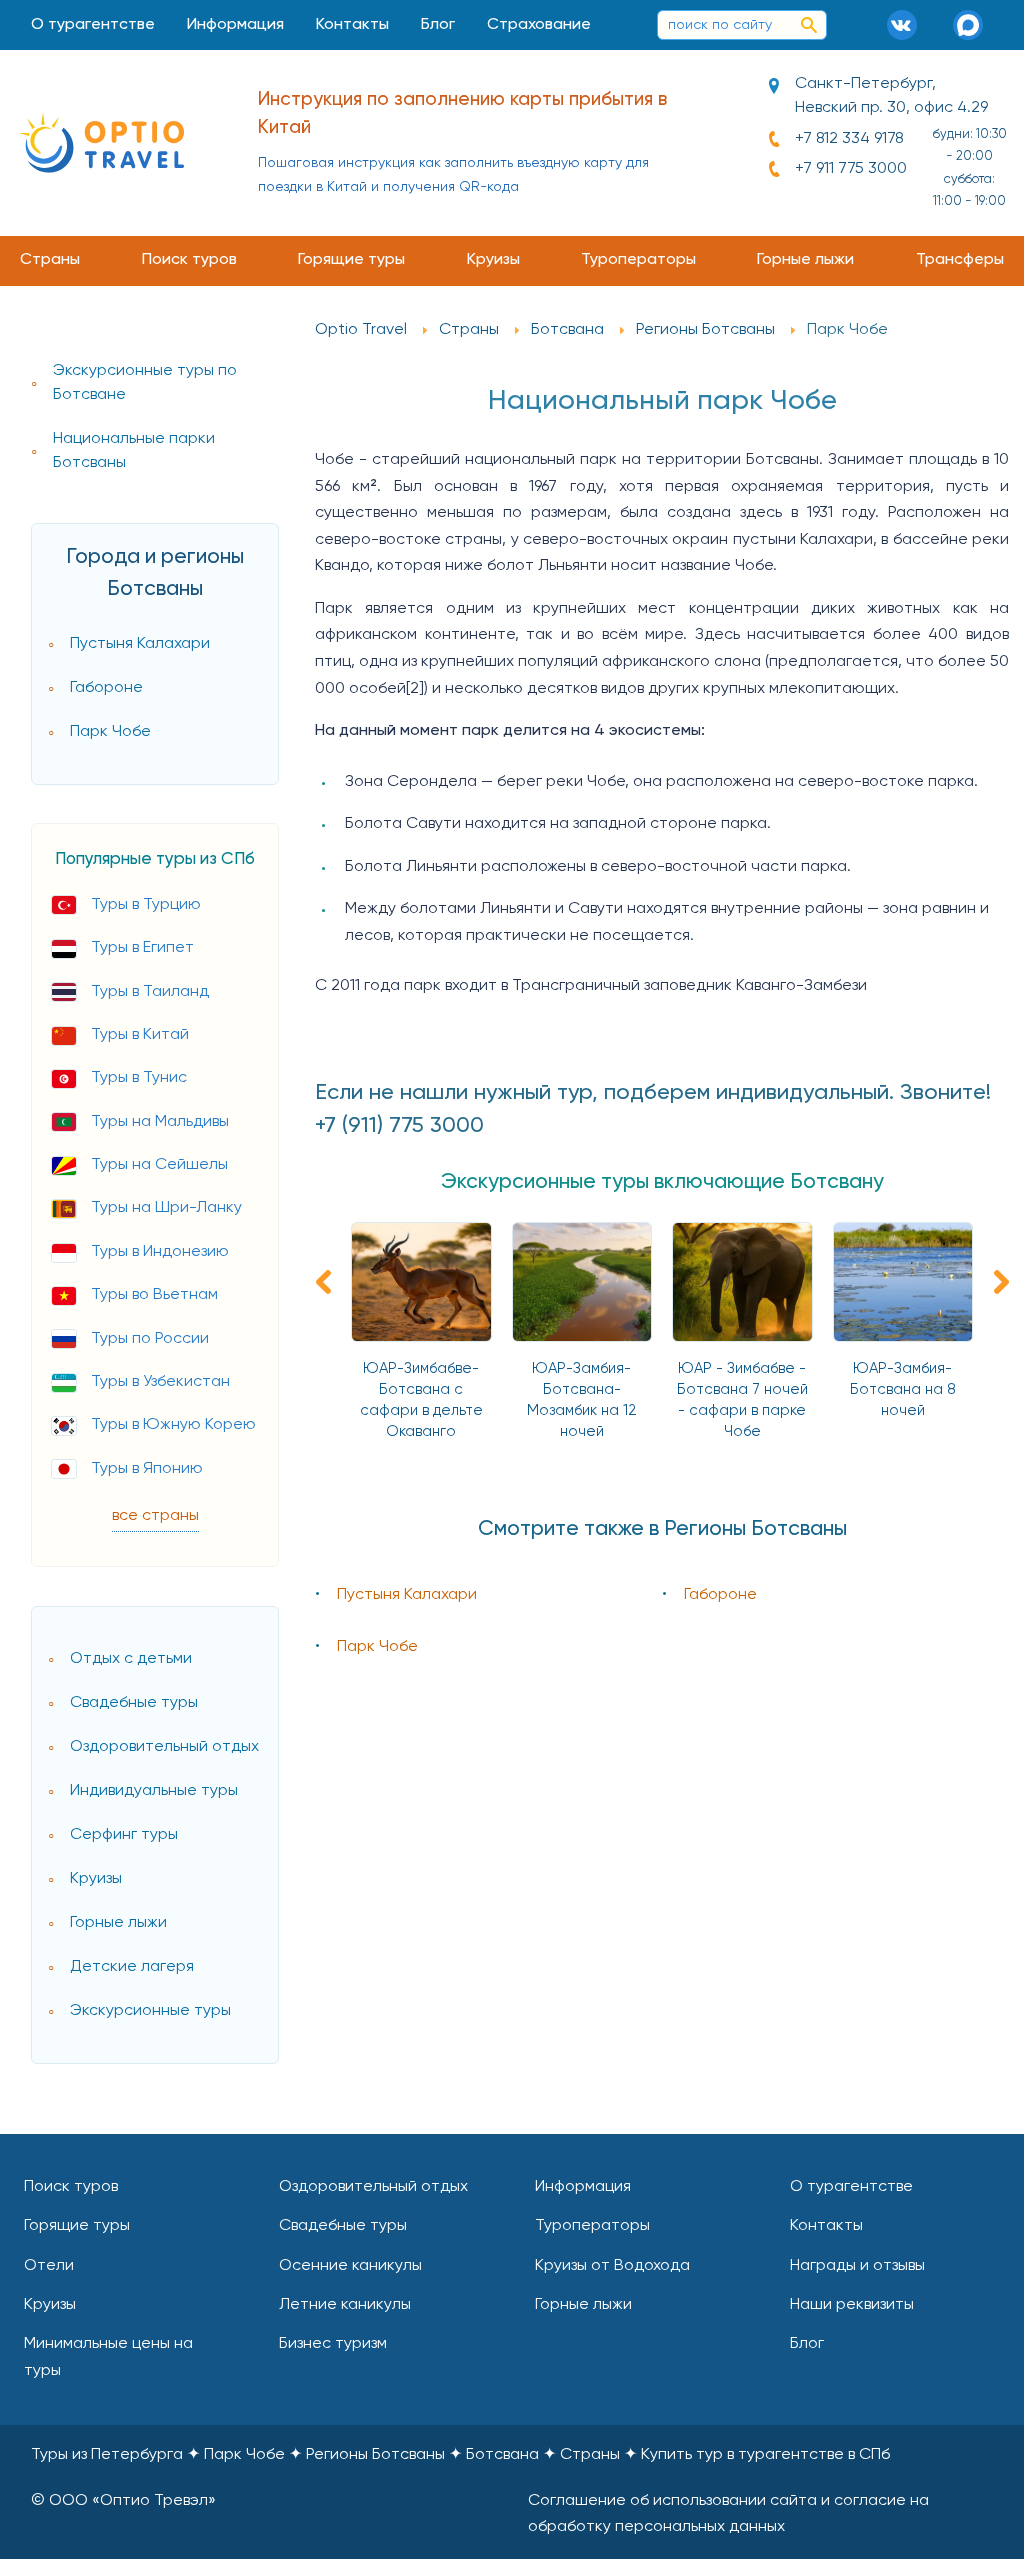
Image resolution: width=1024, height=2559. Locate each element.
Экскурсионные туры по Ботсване (145, 383)
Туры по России (150, 1339)
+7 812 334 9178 (849, 139)
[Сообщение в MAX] (975, 25)
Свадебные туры (134, 1703)
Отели (49, 2266)
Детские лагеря (132, 1967)
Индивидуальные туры (154, 1791)
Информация (235, 25)
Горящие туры (351, 260)
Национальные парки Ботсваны (134, 451)
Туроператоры (638, 260)
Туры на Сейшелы (159, 1165)
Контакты (352, 25)
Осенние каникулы (350, 2266)
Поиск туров (189, 260)
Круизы (493, 260)
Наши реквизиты (852, 2305)
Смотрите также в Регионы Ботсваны (662, 1529)
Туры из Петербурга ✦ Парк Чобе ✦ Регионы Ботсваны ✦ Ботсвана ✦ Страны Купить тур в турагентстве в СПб (460, 2455)
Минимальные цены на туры (108, 2357)
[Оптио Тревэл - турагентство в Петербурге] (101, 142)
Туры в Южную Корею (173, 1425)
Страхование (539, 25)
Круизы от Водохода (612, 2266)
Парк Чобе (110, 732)
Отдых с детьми (131, 1659)
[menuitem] (93, 25)
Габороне (106, 688)
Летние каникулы (345, 2305)
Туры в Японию (147, 1469)
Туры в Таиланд (150, 992)
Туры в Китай (140, 1035)
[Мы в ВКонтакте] (909, 25)
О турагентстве (93, 25)
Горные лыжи (805, 260)
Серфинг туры (124, 1835)
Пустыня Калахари (140, 644)
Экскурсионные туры (150, 2011)
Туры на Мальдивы (160, 1122)
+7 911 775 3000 (851, 169)
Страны (50, 260)
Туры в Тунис (139, 1078)
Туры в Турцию (146, 905)
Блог (438, 25)
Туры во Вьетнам (154, 1295)
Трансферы (960, 260)
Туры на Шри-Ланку (166, 1208)
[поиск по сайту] (809, 25)
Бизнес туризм (333, 2344)
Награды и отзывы (857, 2266)
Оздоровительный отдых (164, 1747)
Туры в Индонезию (160, 1252)
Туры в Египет (142, 948)
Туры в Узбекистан (160, 1382)
